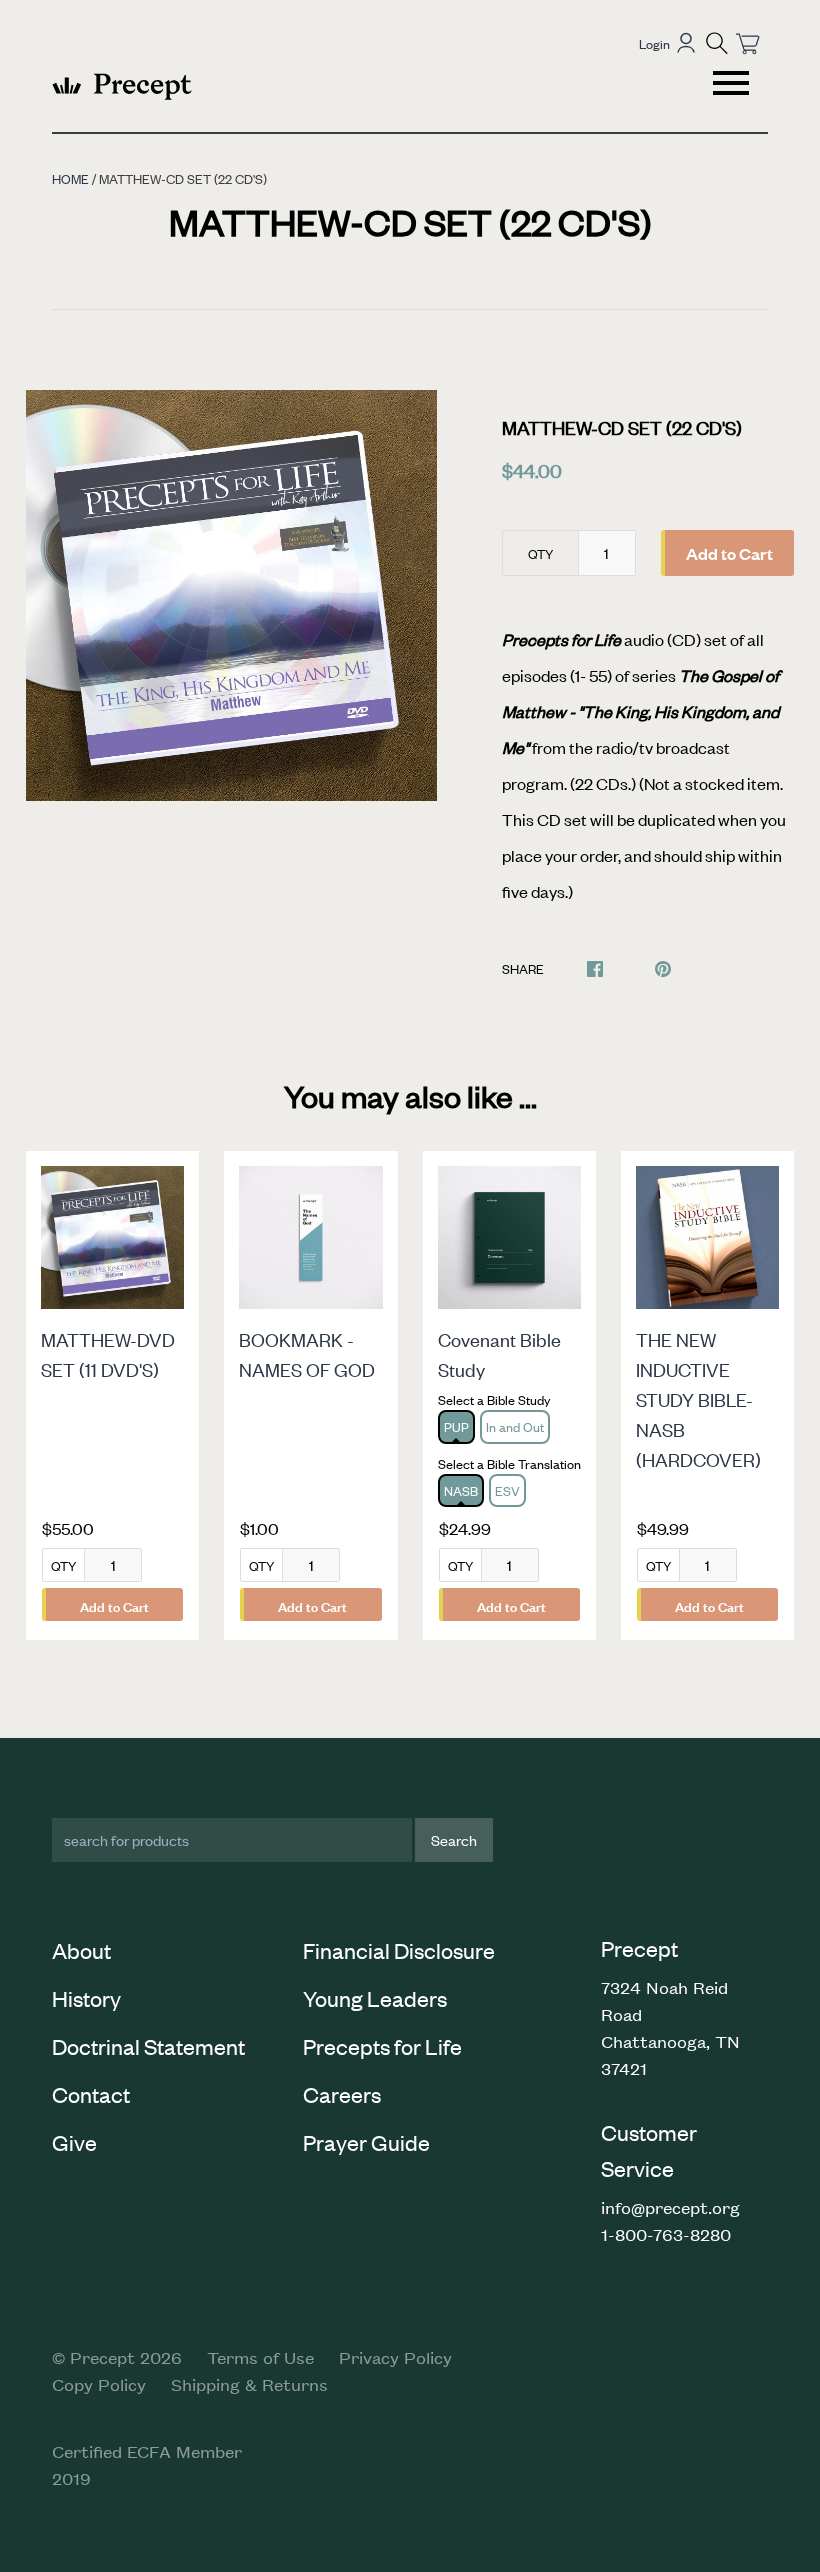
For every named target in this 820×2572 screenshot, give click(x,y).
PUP (456, 1426)
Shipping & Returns (249, 2384)
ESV (507, 1490)
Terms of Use (260, 2357)
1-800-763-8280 (666, 2234)
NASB (461, 1490)
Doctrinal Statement (148, 2046)
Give (74, 2142)
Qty (540, 553)
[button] (717, 43)
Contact (91, 2094)
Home (70, 178)
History (86, 1998)
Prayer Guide (366, 2142)
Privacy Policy (395, 2357)
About (81, 1950)
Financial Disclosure (399, 1950)
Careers (342, 2094)
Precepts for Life (382, 2046)
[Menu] (733, 86)
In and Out (515, 1426)
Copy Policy (99, 2384)
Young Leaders (375, 1998)
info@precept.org (670, 2207)
